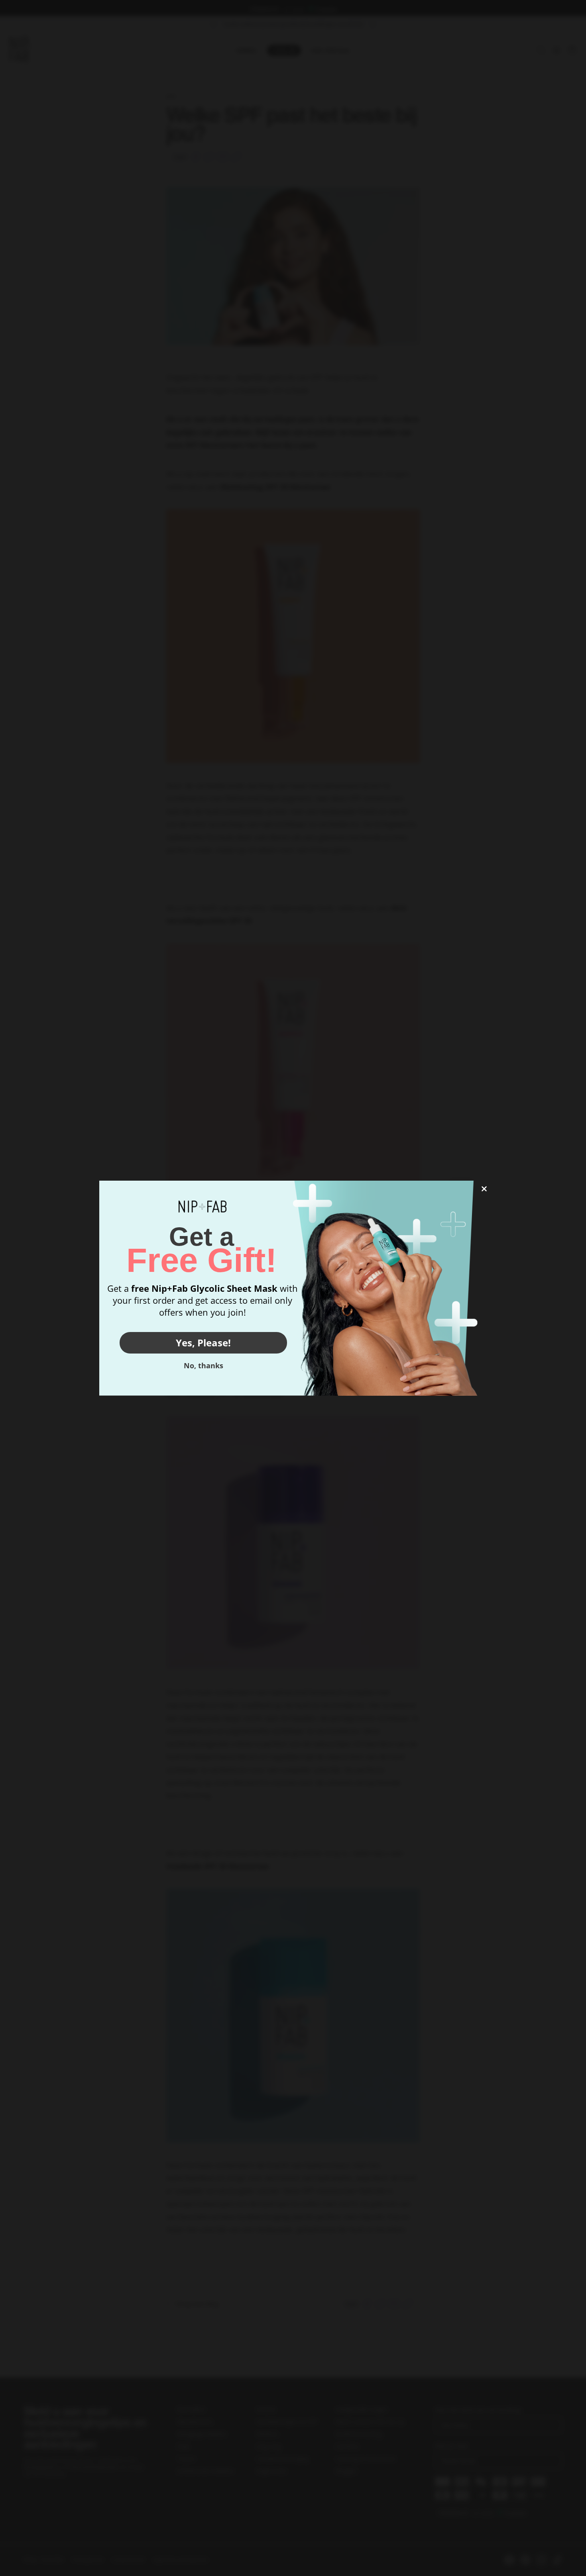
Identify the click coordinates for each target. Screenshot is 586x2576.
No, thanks (204, 1365)
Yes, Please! (203, 1343)
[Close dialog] (484, 1189)
